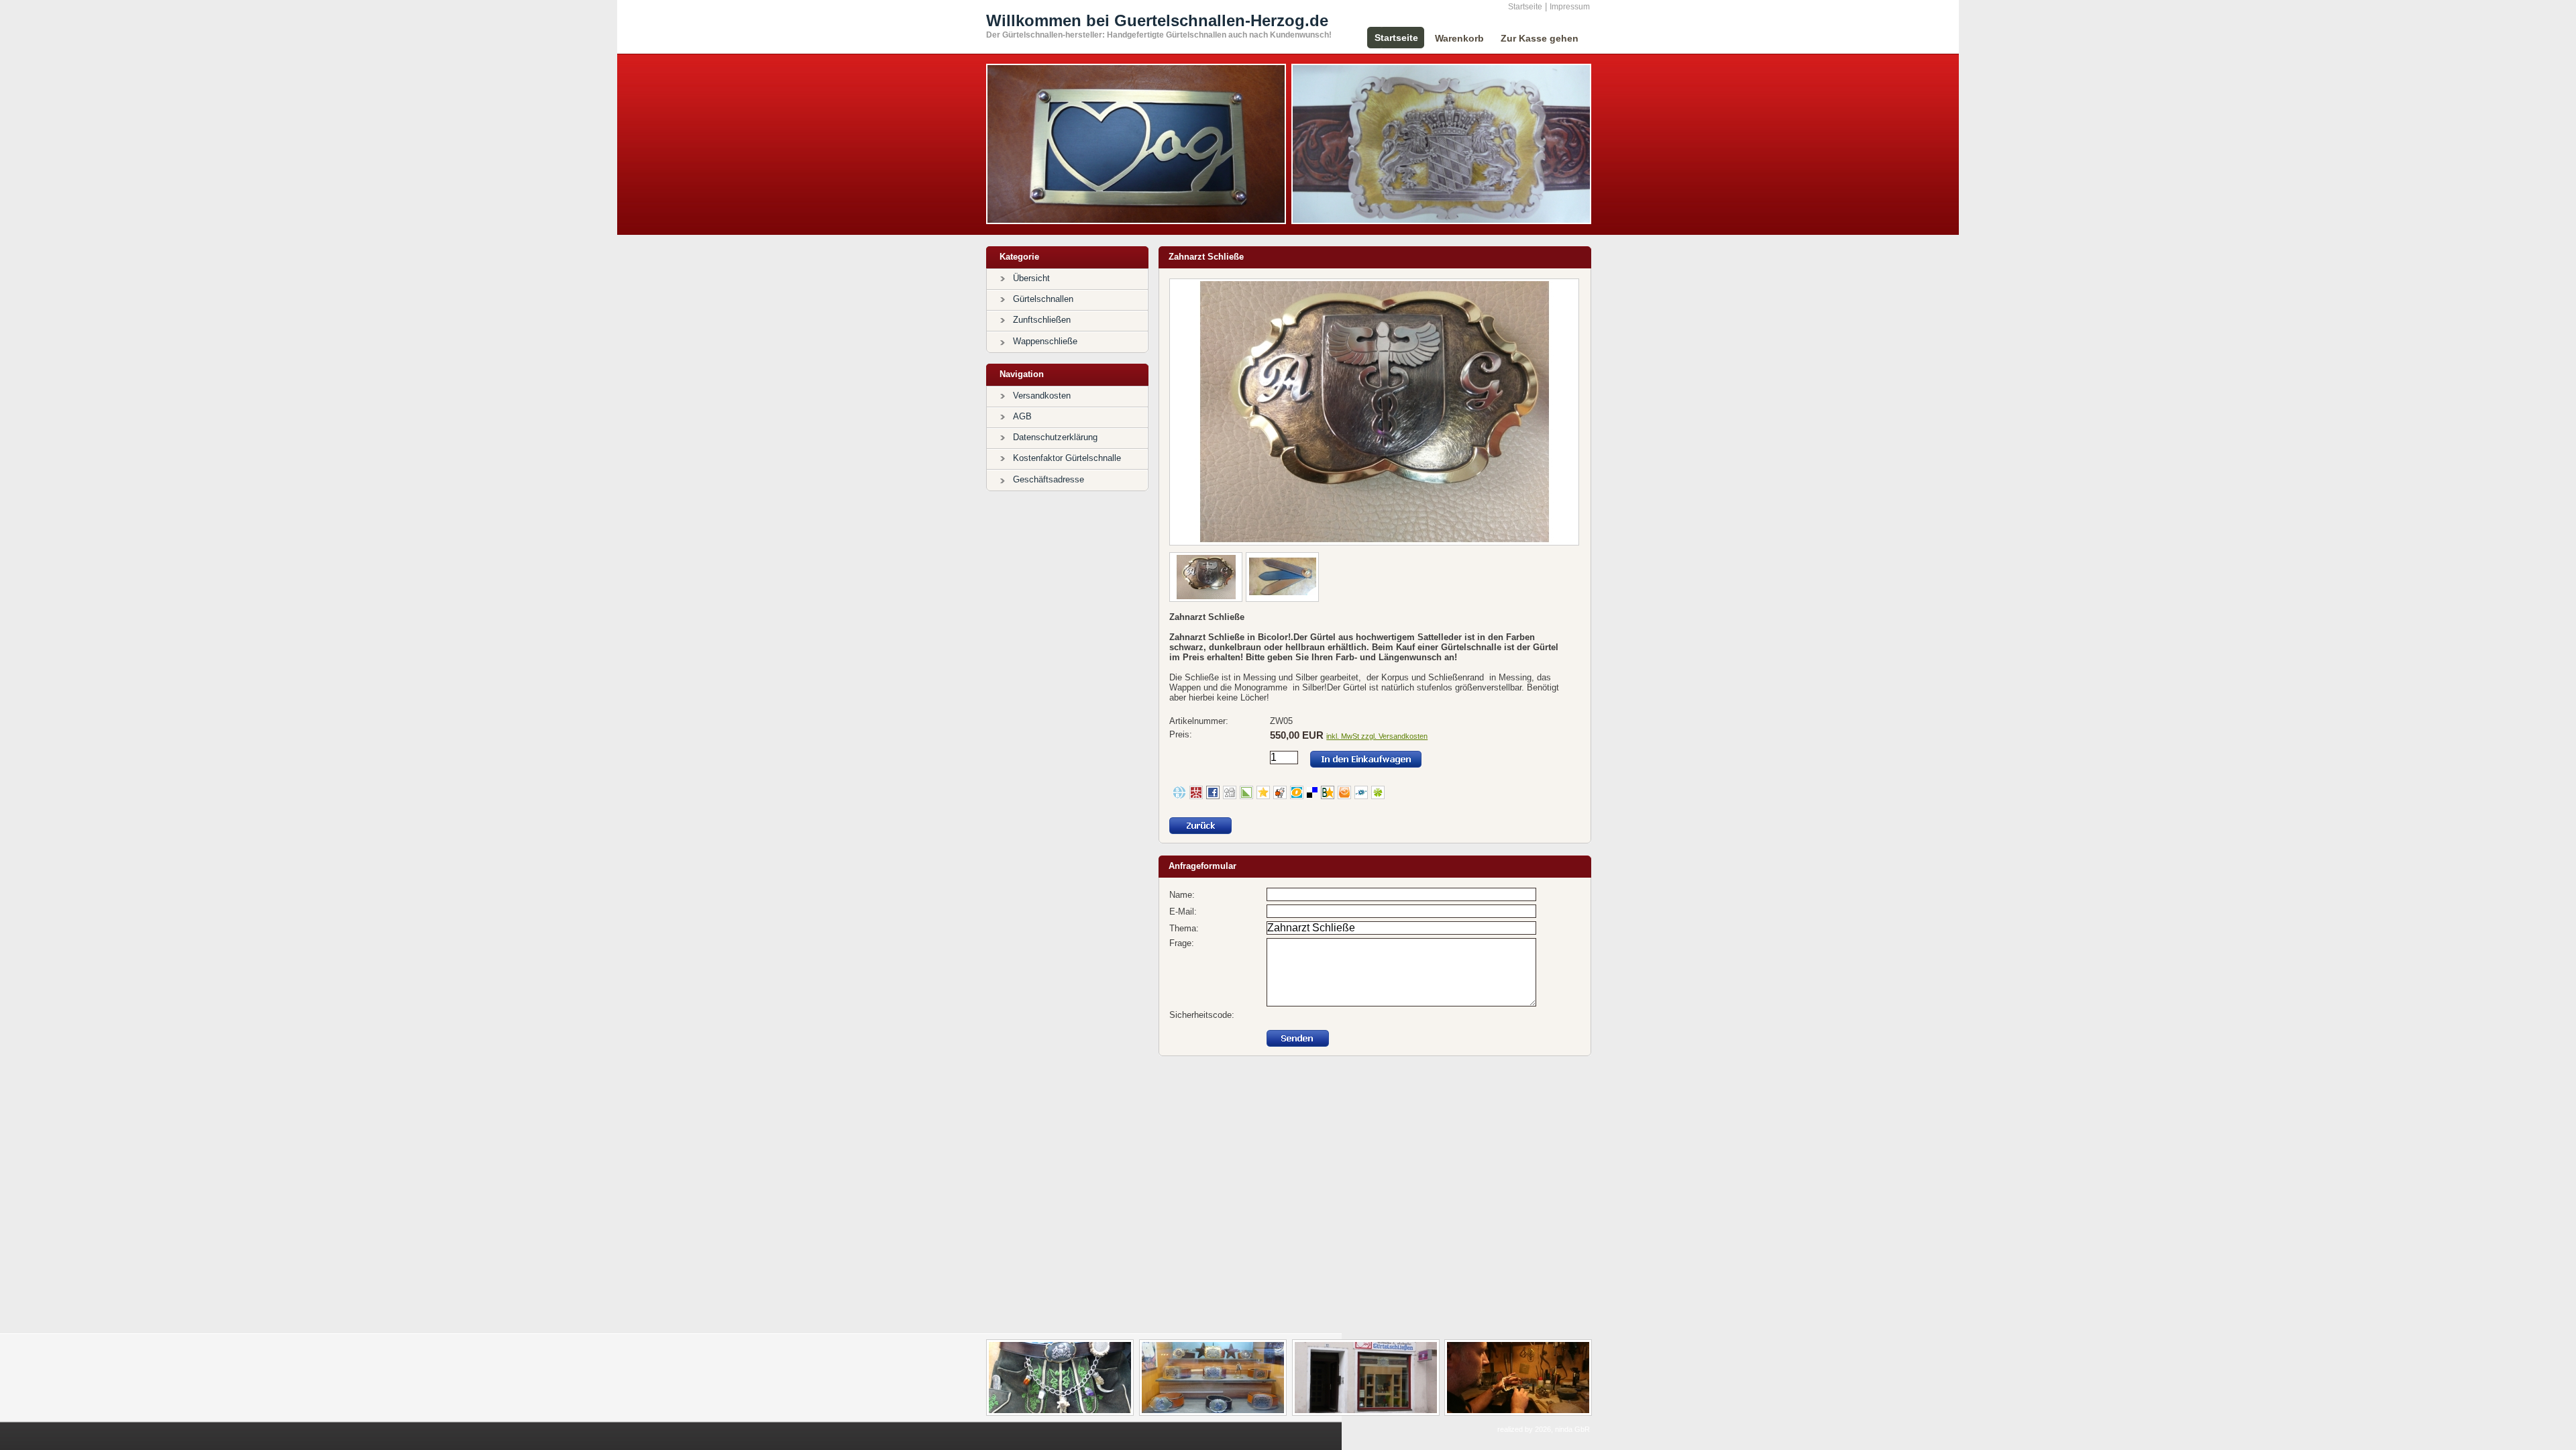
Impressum (1570, 7)
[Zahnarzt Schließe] (1375, 540)
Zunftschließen (1042, 320)
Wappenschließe (1045, 341)
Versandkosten (1042, 396)
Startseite (1525, 7)
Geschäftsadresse (1049, 479)
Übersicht (1031, 278)
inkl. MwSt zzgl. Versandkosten (1377, 736)
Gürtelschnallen (1043, 299)
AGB (1022, 416)
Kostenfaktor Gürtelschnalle (1067, 458)
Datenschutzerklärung (1055, 437)
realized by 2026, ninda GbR (1544, 1429)
